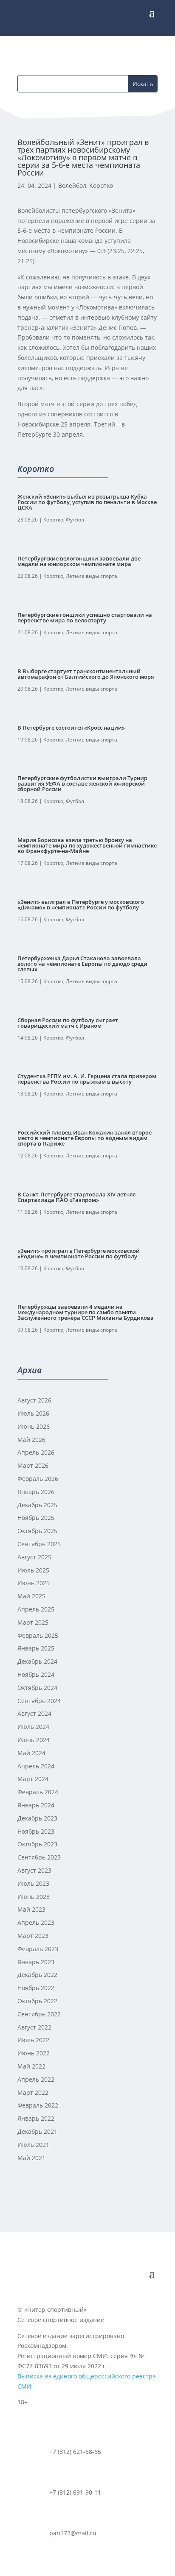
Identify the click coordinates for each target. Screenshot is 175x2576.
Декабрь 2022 (37, 1975)
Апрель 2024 (36, 1766)
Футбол (75, 520)
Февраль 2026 (38, 1479)
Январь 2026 (36, 1492)
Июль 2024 (33, 1727)
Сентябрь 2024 (39, 1701)
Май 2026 (31, 1440)
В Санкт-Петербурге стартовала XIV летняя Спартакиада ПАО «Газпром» (76, 1197)
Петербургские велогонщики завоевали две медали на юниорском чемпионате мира (79, 561)
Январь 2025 (36, 1648)
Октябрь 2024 (37, 1688)
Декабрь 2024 (37, 1661)
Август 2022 (34, 2027)
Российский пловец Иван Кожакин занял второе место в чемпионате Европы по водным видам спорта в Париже (85, 1138)
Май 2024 (31, 1753)
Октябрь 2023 (37, 1844)
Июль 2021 (33, 2145)
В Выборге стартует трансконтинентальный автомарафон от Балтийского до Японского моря (86, 674)
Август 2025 (34, 1557)
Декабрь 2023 (37, 1818)
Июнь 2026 (34, 1426)
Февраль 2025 (38, 1635)
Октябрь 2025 (37, 1531)
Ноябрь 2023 (36, 1831)
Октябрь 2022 (37, 2001)
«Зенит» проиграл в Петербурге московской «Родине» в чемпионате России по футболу (79, 1253)
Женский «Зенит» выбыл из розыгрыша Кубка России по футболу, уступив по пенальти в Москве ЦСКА (87, 502)
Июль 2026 (33, 1413)
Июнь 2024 (34, 1740)
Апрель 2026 (36, 1452)
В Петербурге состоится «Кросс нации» (71, 728)
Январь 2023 (36, 1962)
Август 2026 (34, 1400)
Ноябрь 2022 (36, 1988)
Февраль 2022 (38, 2105)
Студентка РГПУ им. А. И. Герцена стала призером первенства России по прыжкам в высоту (87, 1079)
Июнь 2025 (34, 1583)
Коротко (101, 185)
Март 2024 (33, 1779)
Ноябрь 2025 (36, 1518)
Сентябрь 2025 (39, 1544)
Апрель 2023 (36, 1922)
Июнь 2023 (34, 1897)
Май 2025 (31, 1596)
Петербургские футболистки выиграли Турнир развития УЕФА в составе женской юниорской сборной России (82, 783)
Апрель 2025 (36, 1609)
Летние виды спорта (92, 576)
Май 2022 (31, 2066)
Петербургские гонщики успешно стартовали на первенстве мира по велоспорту (85, 618)
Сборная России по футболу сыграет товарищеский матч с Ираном (68, 1023)
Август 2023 (34, 1870)
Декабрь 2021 (37, 2131)
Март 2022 (33, 2092)
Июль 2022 (33, 2040)
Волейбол (72, 185)
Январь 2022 (36, 2118)
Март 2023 (33, 1936)
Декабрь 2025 (37, 1505)
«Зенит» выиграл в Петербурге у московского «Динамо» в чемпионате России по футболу (81, 905)
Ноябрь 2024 (36, 1674)
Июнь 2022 (34, 2053)
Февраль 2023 (38, 1949)
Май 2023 (31, 1909)
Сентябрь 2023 (39, 1857)
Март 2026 (33, 1465)
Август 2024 (34, 1713)
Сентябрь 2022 (39, 2014)
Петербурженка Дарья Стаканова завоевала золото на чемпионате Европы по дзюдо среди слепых (82, 964)
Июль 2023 (33, 1883)
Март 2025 (33, 1622)
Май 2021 (31, 2158)
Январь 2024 (36, 1805)
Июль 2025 (33, 1570)
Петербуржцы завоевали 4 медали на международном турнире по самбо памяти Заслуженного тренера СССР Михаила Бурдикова (86, 1312)
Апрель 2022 (36, 2079)
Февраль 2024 (38, 1792)
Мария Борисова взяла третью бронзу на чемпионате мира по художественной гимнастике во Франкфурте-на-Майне (87, 845)
